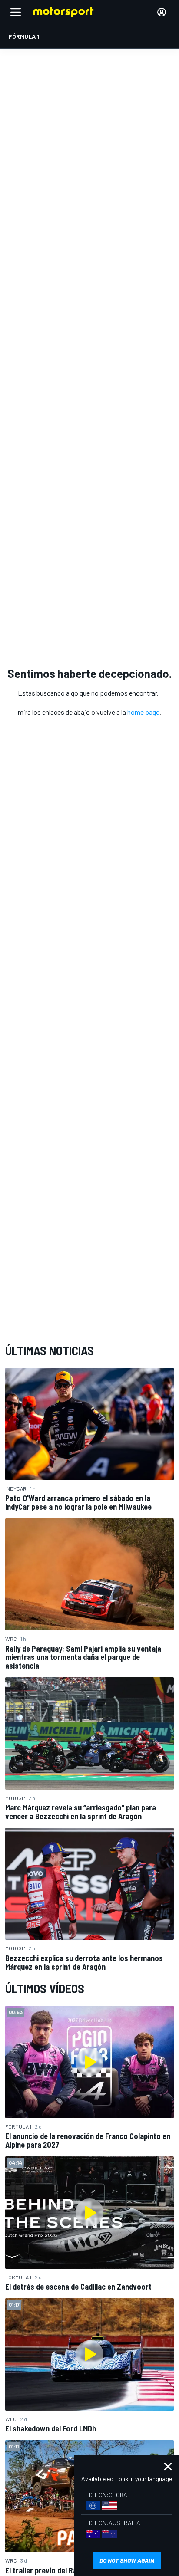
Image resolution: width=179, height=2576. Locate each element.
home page (143, 712)
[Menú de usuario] (162, 12)
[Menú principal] (16, 12)
